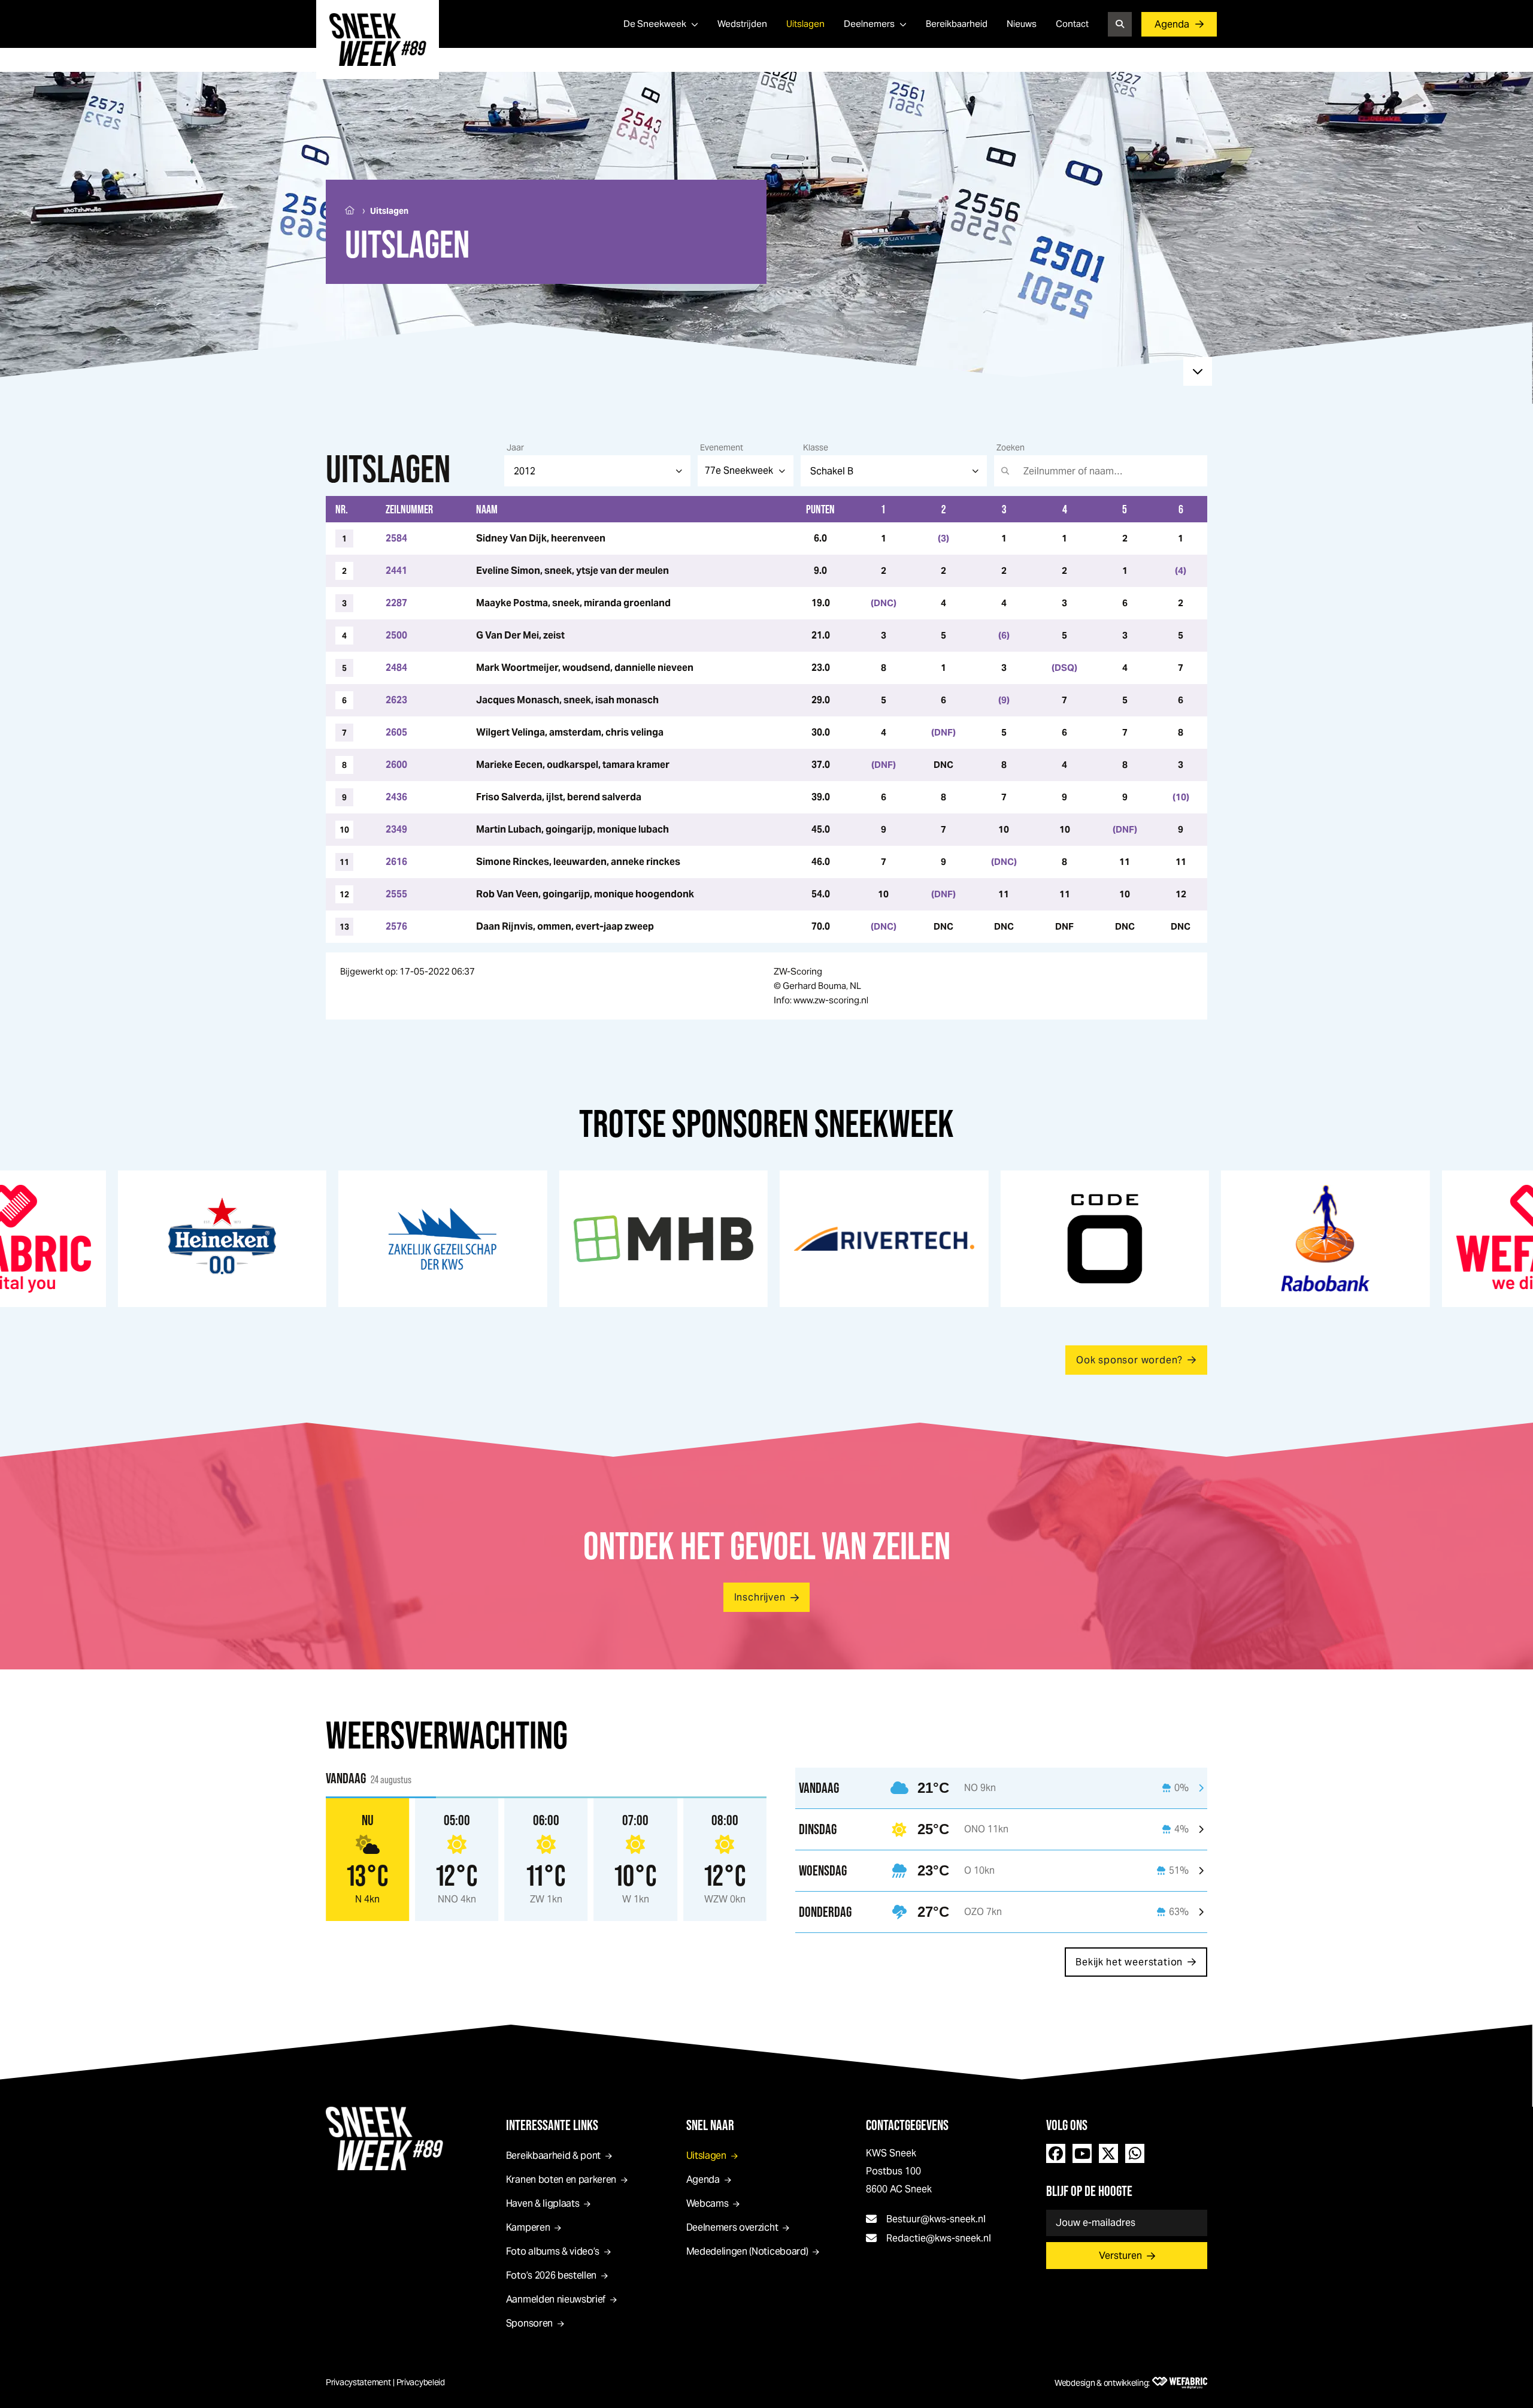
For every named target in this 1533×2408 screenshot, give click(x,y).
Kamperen (528, 2227)
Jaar (515, 447)
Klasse (816, 447)
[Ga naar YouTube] (1082, 2153)
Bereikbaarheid (957, 24)
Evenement (722, 447)
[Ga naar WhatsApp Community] (1135, 2153)
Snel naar (710, 2125)
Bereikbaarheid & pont (553, 2156)
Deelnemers (869, 24)
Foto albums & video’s (553, 2251)
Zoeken (1011, 447)
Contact (1072, 24)
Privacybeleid (421, 2382)
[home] (378, 40)
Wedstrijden (742, 24)
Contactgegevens (907, 2125)
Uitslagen (805, 24)
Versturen (1120, 2256)
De (655, 24)
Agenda (1172, 24)
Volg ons (1067, 2125)
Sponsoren (529, 2323)
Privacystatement (358, 2382)
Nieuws (1022, 24)
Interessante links (552, 2125)
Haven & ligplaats (543, 2203)
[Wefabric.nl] (1180, 2383)
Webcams (708, 2203)
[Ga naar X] (1108, 2153)
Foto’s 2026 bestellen (551, 2275)
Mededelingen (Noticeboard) (747, 2251)
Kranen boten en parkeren (561, 2179)
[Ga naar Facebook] (1056, 2153)
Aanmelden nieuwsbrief (556, 2299)
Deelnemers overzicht (732, 2227)
